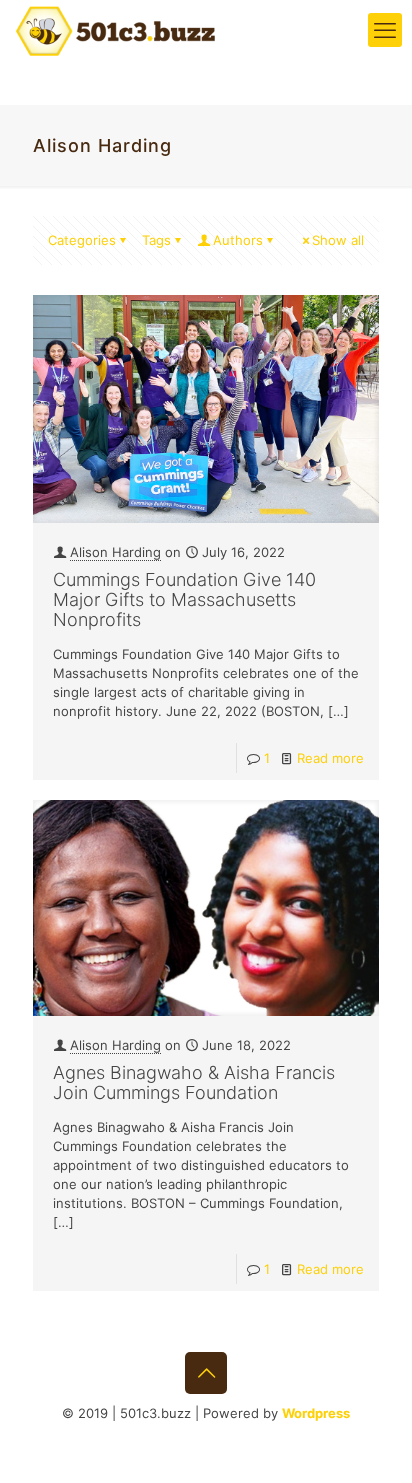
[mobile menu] (385, 30)
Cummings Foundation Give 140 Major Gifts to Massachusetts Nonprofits (184, 599)
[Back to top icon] (206, 1373)
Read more (330, 758)
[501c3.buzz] (115, 30)
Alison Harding (115, 552)
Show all (338, 240)
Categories (82, 240)
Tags (156, 240)
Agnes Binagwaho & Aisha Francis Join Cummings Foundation (194, 1082)
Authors (238, 240)
